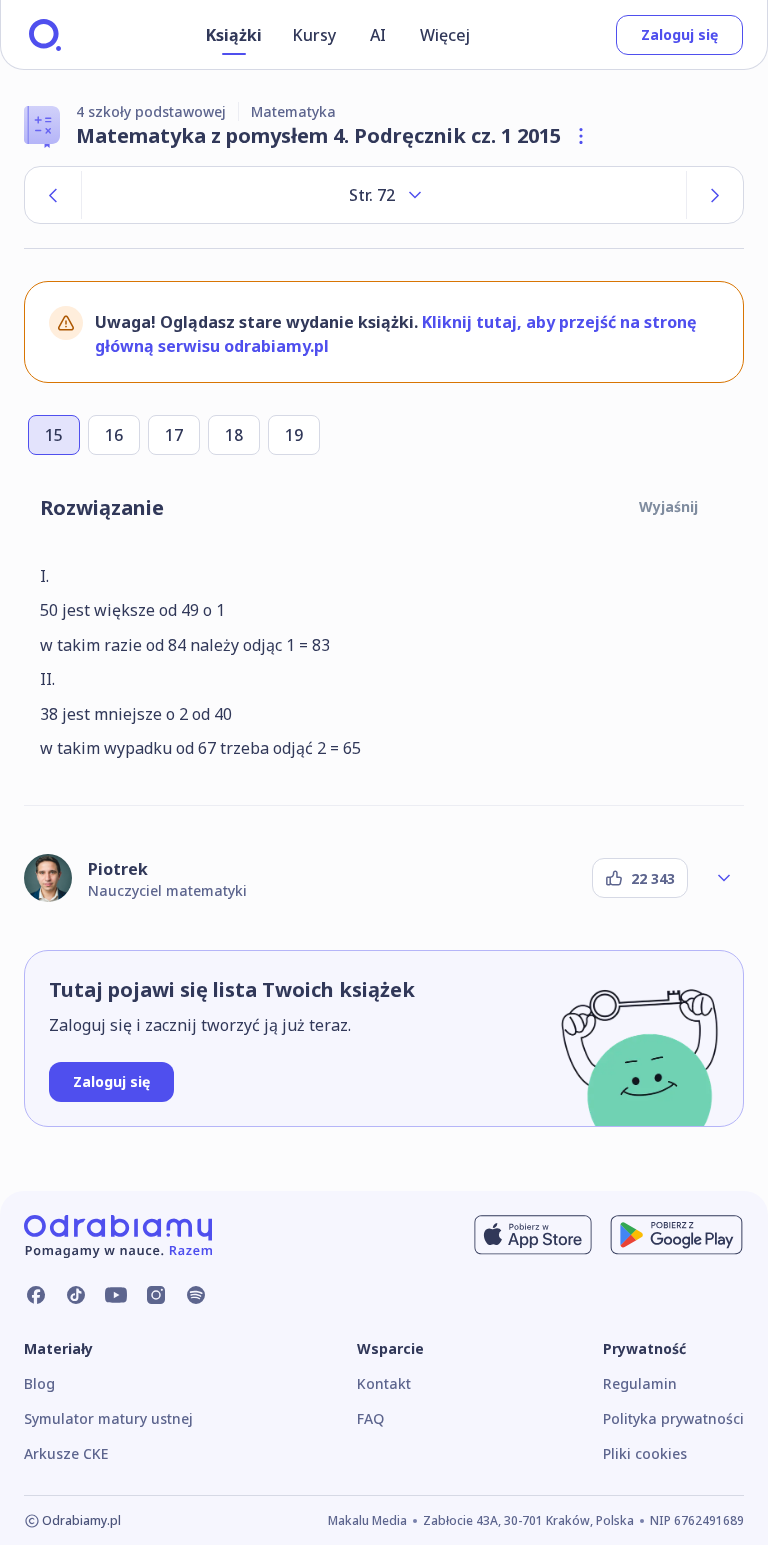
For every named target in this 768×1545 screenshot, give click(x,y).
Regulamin (640, 1383)
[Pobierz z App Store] (533, 1235)
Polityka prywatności (673, 1418)
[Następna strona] (715, 195)
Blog (39, 1383)
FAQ (370, 1418)
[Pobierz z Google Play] (676, 1235)
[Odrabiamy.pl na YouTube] (116, 1295)
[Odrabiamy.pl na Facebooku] (36, 1295)
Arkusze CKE (66, 1453)
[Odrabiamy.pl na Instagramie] (156, 1295)
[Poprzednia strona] (53, 195)
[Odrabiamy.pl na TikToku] (76, 1295)
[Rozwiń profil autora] (724, 878)
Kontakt (384, 1383)
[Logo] (45, 35)
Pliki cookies (645, 1453)
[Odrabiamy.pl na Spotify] (196, 1295)
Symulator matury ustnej (108, 1418)
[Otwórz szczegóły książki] (581, 136)
